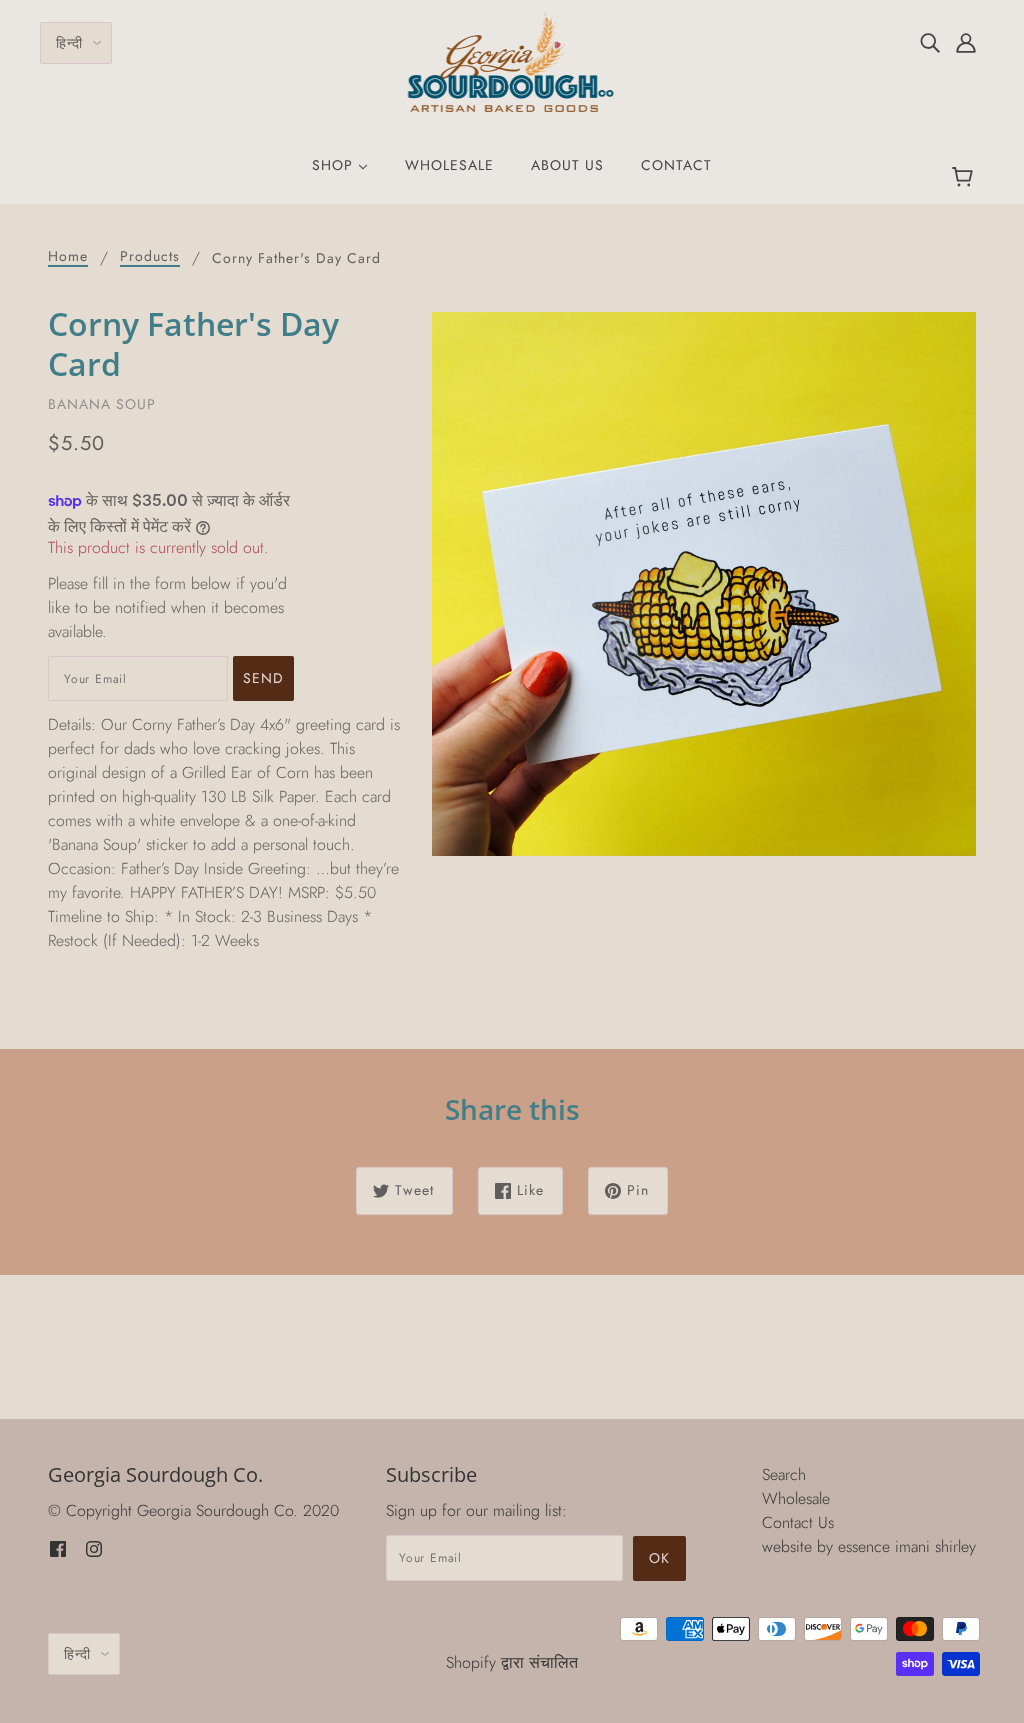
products (150, 257)
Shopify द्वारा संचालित (512, 1662)
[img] (930, 42)
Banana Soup (102, 404)
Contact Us (798, 1522)
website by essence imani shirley (869, 1546)
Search (784, 1474)
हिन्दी (69, 43)
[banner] (512, 60)
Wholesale (796, 1498)
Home (68, 257)
